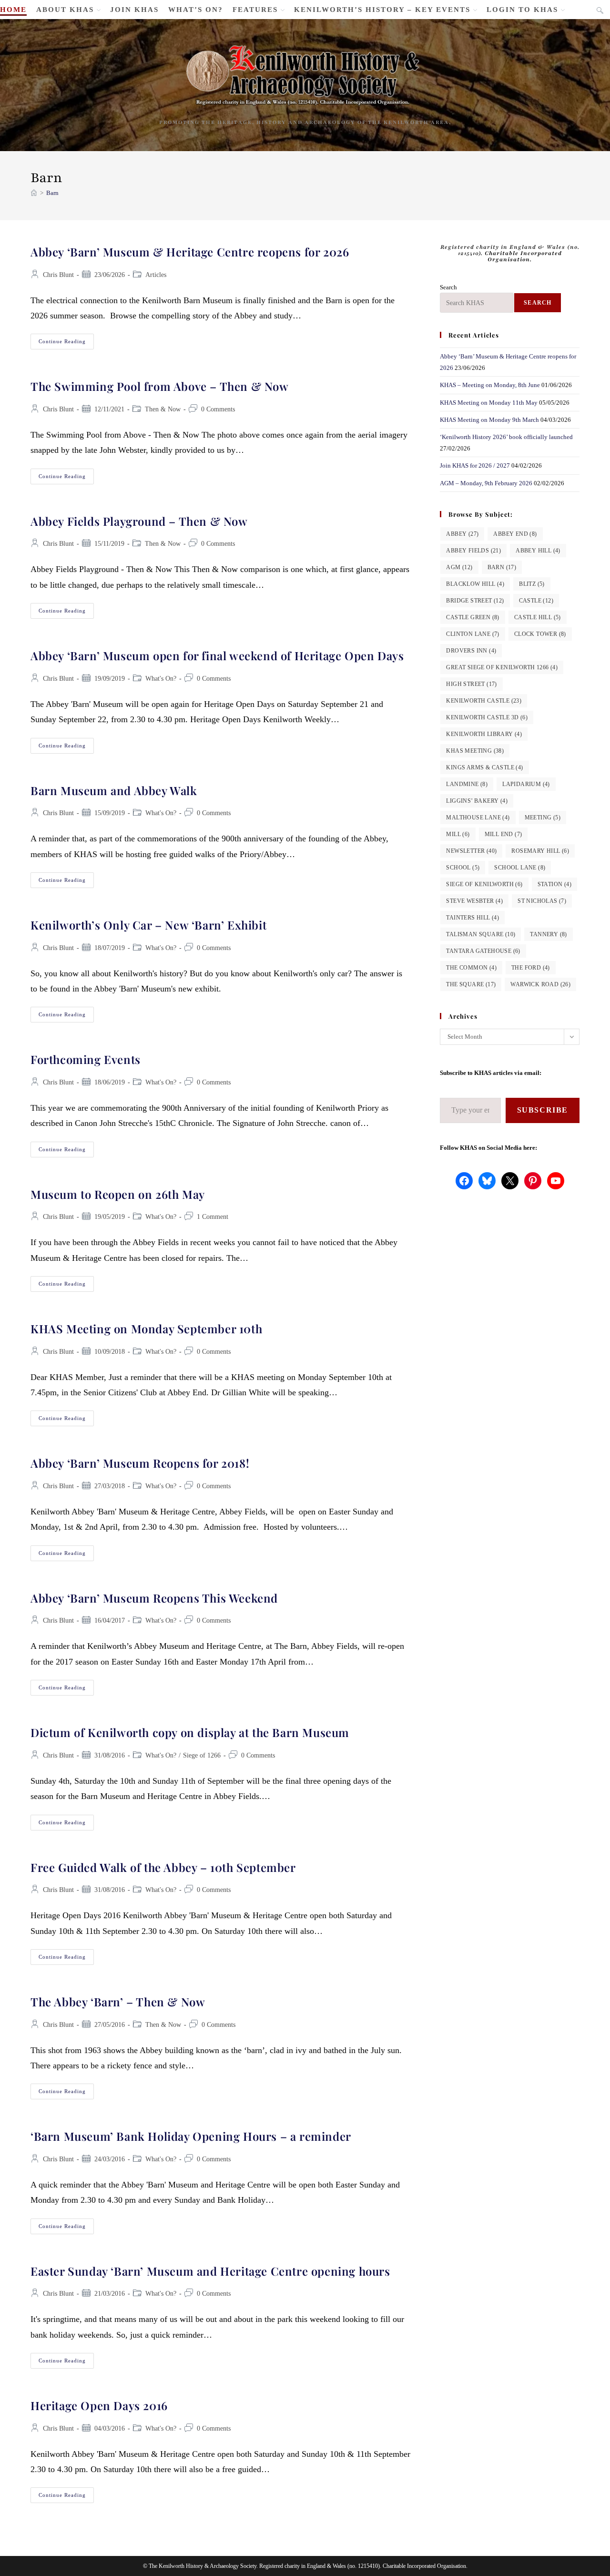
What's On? (161, 679)
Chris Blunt (58, 275)
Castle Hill (538, 617)
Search (448, 287)
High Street (471, 684)
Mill (458, 834)
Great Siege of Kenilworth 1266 (502, 667)
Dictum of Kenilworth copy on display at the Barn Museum (190, 1732)
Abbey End (515, 534)
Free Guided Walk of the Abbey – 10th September (163, 1867)
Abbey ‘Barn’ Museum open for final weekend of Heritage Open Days (217, 655)
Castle (536, 601)
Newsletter (471, 851)
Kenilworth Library (484, 734)
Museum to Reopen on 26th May (118, 1194)
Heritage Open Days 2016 (99, 2405)
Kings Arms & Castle (484, 767)
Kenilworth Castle (484, 701)
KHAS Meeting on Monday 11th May (489, 403)
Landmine (467, 784)
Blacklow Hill (475, 584)
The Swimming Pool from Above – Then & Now (160, 386)
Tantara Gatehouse (483, 951)
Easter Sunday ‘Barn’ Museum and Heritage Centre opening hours (210, 2271)
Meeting (543, 818)
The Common (471, 968)
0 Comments (218, 409)
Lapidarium (526, 784)
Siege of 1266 (202, 1755)
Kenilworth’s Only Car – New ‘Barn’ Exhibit (148, 925)
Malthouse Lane (478, 818)
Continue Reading (66, 344)
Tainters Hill (473, 918)
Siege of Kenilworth (484, 884)
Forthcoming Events (86, 1059)
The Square (471, 984)
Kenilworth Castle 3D (487, 717)
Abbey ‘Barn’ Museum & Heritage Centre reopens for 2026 (190, 252)
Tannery (548, 934)
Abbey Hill (538, 551)
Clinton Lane (473, 634)
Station (554, 884)
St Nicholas (542, 901)
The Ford (531, 968)
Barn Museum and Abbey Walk (114, 790)
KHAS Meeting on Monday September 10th (146, 1329)
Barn (52, 193)
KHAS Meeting (475, 751)
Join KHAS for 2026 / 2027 (475, 465)
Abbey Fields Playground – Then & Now (139, 521)
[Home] (34, 193)
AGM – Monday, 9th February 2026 (486, 483)
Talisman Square (481, 934)
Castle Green (473, 617)
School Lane (520, 868)
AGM (459, 567)
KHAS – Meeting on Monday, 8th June (490, 385)
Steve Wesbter (474, 901)
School (463, 868)
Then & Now (163, 409)
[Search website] (600, 11)
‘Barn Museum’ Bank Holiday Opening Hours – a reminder (191, 2136)
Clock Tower (540, 634)
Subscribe (543, 1110)
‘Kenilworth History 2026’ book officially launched (506, 437)
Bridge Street (475, 601)
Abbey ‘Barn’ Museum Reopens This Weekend (154, 1598)
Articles (156, 275)
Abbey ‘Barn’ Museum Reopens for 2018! (140, 1463)
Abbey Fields (473, 551)
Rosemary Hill (540, 851)
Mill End (503, 834)
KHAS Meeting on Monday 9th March (489, 420)
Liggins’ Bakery (477, 801)
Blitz (532, 584)
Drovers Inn (471, 651)
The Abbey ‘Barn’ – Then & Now (118, 2002)
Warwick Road (540, 984)
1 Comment (213, 1217)
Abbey (462, 534)
